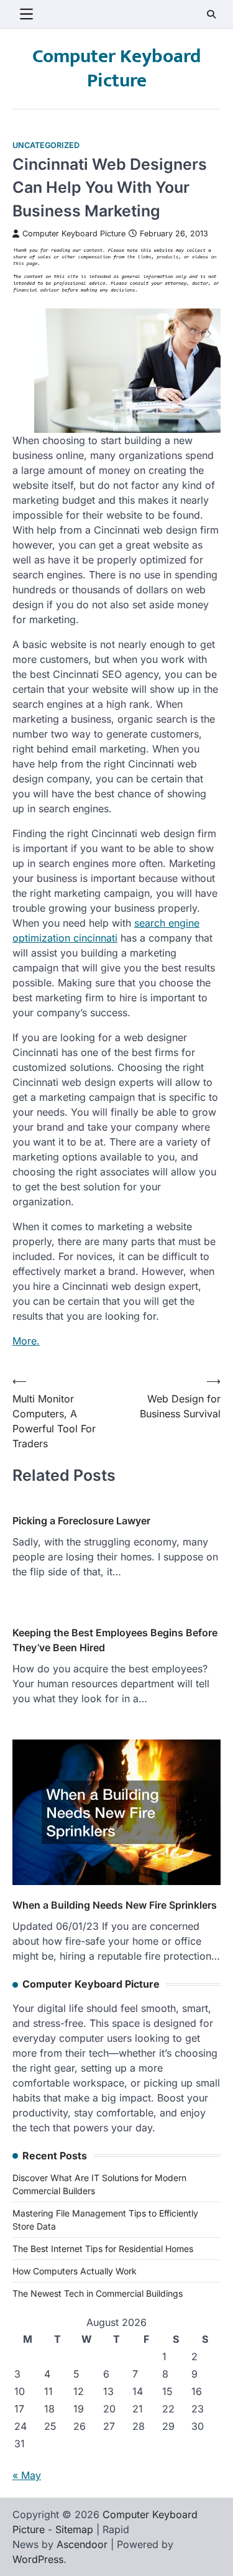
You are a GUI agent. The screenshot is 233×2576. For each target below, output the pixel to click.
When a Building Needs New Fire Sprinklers (115, 1905)
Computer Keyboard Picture (116, 69)
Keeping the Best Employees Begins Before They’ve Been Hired (115, 1640)
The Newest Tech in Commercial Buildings (98, 2293)
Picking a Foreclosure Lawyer (81, 1521)
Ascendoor (82, 2544)
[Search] (211, 14)
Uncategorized (46, 145)
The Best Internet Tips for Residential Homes (103, 2249)
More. (26, 1341)
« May (27, 2475)
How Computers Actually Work (75, 2271)
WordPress (38, 2559)
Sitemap (74, 2529)
